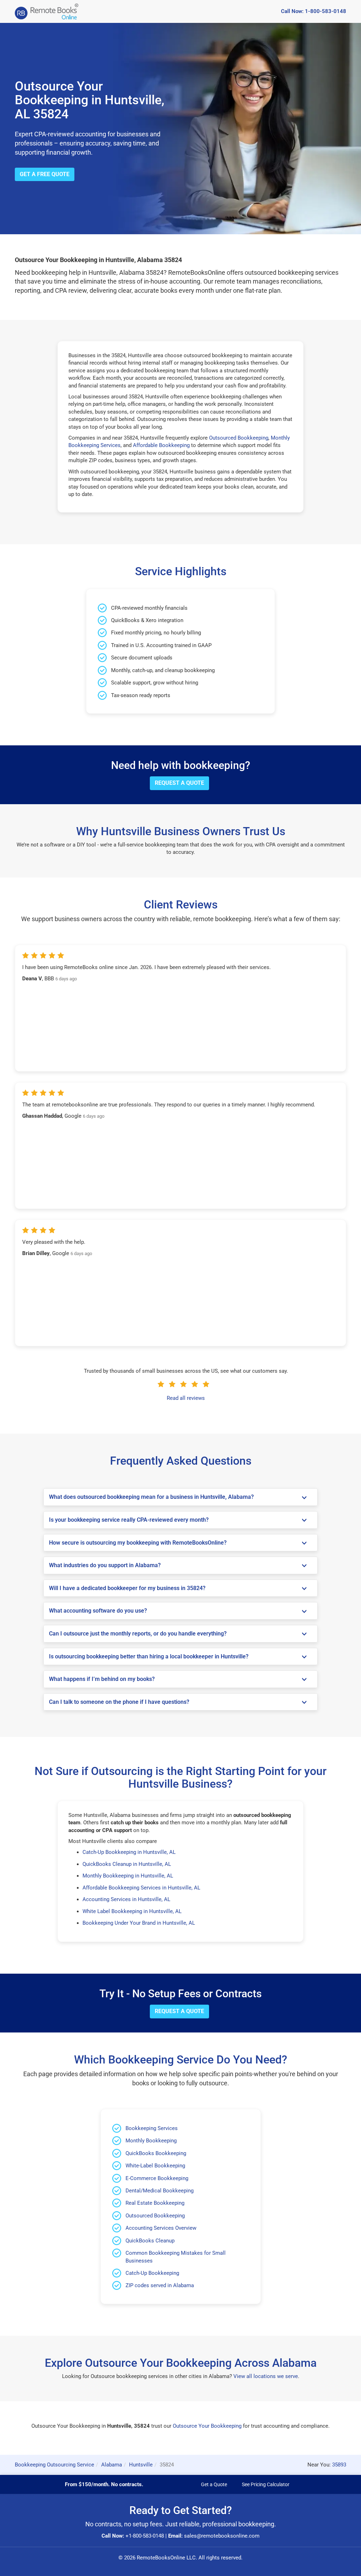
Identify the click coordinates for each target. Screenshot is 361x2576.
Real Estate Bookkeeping (155, 2203)
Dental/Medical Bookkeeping (160, 2191)
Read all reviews (186, 1398)
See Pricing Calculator (266, 2484)
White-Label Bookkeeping (155, 2166)
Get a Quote (214, 2484)
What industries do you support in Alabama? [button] (105, 1565)
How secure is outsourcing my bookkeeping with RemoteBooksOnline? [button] (138, 1543)
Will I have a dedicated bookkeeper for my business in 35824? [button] (127, 1588)
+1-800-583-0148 (145, 2536)
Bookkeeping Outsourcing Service (54, 2465)
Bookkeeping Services (152, 2128)
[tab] (180, 1497)
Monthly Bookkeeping (151, 2141)
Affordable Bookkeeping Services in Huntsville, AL (141, 1888)
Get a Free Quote (45, 174)
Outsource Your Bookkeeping (207, 2426)
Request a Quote (179, 783)
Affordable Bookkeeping (161, 445)
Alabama (112, 2465)
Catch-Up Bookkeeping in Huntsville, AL (129, 1852)
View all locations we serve (266, 2376)
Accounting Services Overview (161, 2228)
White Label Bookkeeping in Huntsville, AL (132, 1911)
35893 (339, 2465)
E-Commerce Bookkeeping (157, 2178)
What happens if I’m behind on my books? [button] (102, 1679)
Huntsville (141, 2465)
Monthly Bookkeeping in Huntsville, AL (128, 1876)
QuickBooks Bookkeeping (156, 2153)
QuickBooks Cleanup (150, 2241)
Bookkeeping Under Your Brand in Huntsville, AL (139, 1923)
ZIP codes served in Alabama (160, 2285)
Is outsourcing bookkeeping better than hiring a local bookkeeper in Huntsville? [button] (149, 1657)
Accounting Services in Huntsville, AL (126, 1899)
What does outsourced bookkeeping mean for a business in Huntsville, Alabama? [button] (151, 1497)
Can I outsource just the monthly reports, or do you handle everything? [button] (138, 1634)
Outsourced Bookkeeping (239, 438)
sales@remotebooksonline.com (222, 2536)
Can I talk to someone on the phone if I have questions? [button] (119, 1702)
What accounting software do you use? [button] (98, 1611)
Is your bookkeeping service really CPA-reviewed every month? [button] (129, 1520)
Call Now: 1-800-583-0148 (314, 11)
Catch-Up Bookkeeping (152, 2273)
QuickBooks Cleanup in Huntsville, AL (127, 1864)
